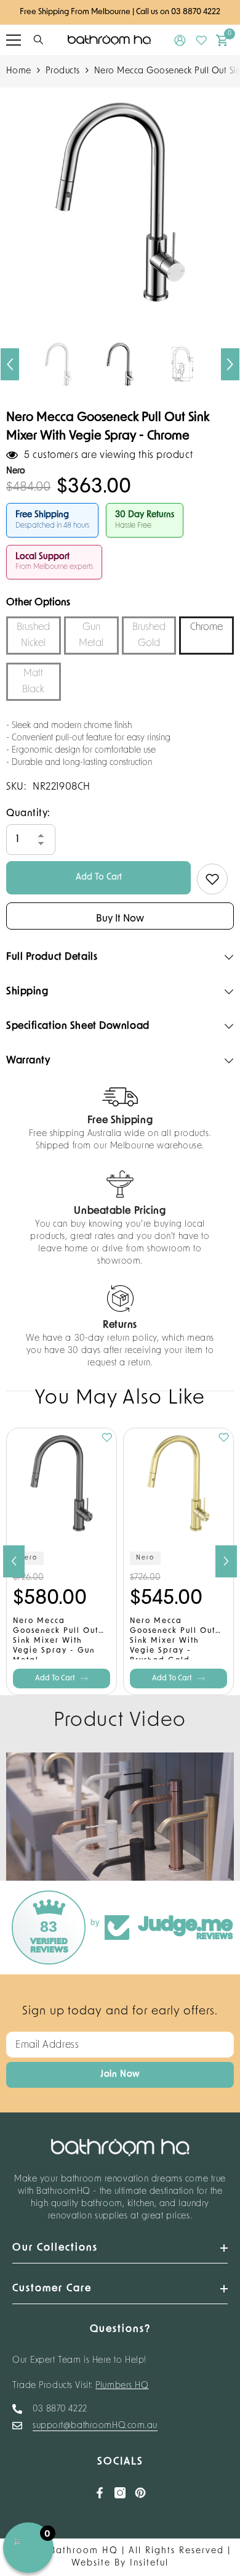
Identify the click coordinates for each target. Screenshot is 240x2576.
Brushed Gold (149, 636)
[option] (120, 202)
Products (63, 71)
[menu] (14, 40)
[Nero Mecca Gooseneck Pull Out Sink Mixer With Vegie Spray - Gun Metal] (62, 1483)
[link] (120, 1120)
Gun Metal (91, 636)
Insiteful (149, 2563)
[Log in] (180, 40)
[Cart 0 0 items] (222, 40)
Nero (28, 1558)
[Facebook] (100, 2493)
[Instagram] (120, 2493)
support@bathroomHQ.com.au (95, 2426)
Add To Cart (99, 877)
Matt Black (33, 682)
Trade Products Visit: (81, 2386)
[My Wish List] (202, 40)
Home (19, 71)
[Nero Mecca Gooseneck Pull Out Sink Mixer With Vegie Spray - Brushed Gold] (178, 1483)
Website (91, 2563)
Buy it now (120, 919)
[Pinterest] (140, 2493)
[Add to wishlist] (212, 879)
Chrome (206, 628)
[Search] (38, 40)
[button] (10, 364)
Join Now (120, 2075)
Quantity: (28, 814)
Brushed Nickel (33, 636)
